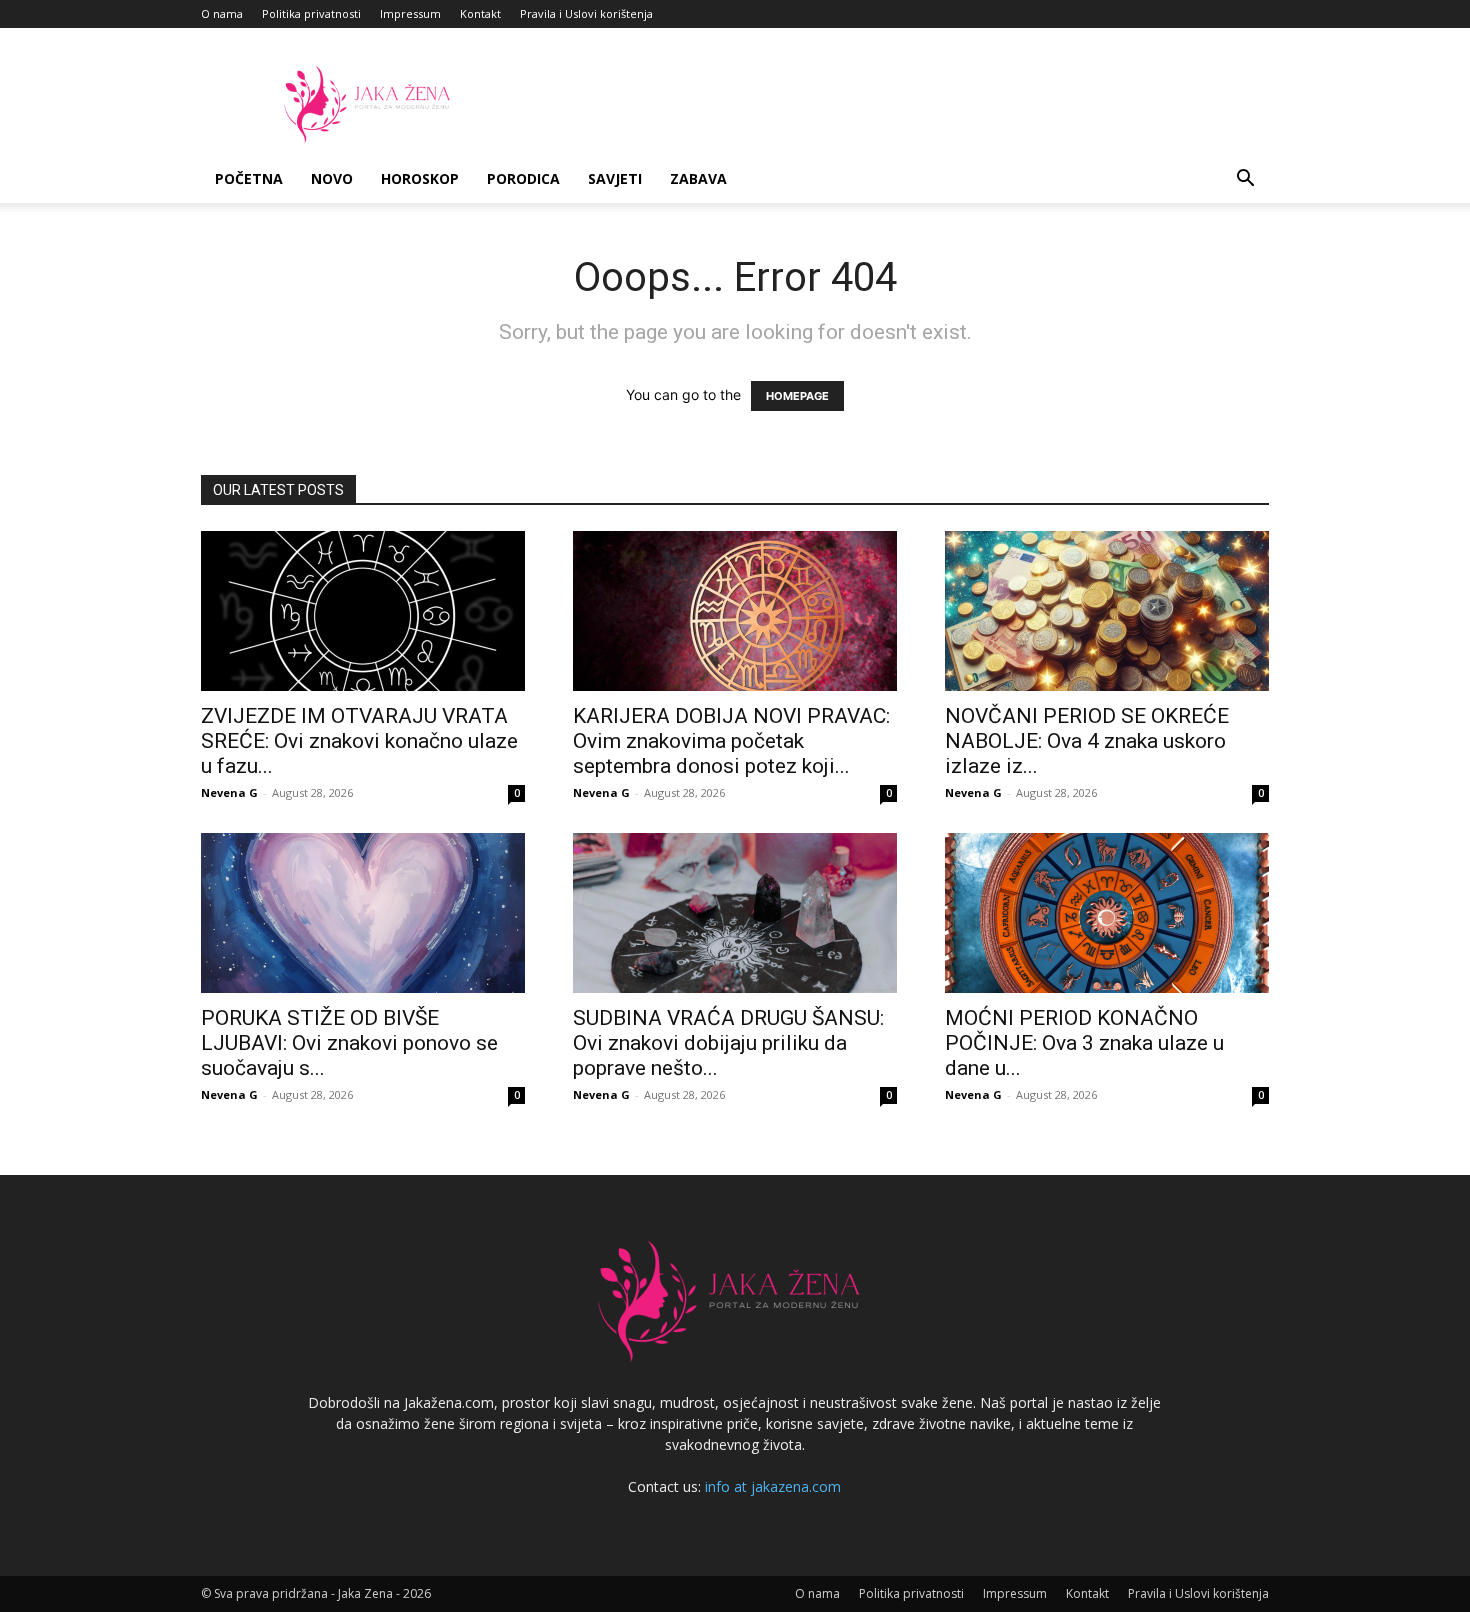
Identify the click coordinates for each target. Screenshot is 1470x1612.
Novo (332, 178)
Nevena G (229, 792)
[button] (1245, 180)
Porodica (523, 178)
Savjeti (615, 178)
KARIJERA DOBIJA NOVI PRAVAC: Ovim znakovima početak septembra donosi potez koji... (731, 741)
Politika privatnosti (311, 13)
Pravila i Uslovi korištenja (586, 13)
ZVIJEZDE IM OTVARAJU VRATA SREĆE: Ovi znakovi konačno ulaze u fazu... (359, 741)
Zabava (698, 178)
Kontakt (480, 13)
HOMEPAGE (797, 396)
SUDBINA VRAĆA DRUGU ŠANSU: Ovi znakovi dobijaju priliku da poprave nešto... (728, 1043)
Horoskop (420, 178)
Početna (249, 178)
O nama (222, 13)
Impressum (410, 13)
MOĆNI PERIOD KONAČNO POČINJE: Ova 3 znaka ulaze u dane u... (1084, 1043)
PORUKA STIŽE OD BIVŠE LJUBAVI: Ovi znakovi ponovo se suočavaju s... (349, 1043)
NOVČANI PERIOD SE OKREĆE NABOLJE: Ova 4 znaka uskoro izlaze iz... (1087, 741)
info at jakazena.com (773, 1486)
